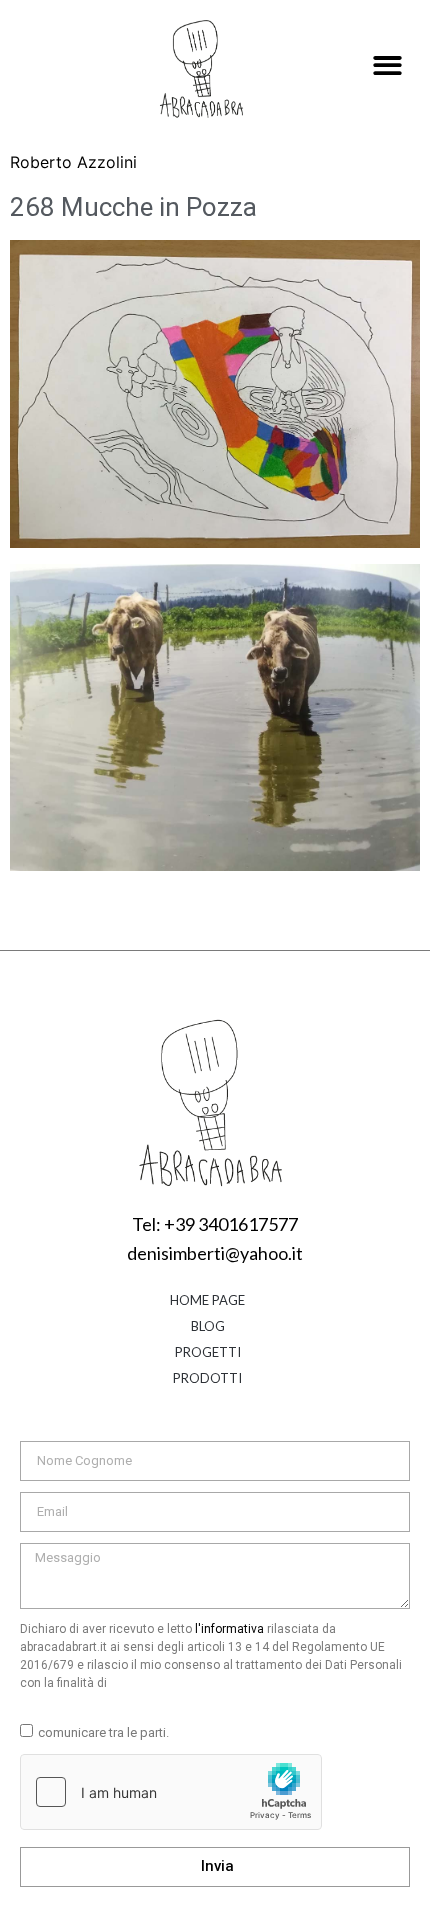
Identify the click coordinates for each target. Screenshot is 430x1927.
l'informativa (229, 1629)
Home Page (207, 1300)
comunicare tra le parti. (103, 1732)
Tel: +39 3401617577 (215, 1224)
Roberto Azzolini (73, 162)
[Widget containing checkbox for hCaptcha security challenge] (171, 1792)
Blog (208, 1326)
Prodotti (207, 1378)
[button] (387, 66)
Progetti (208, 1352)
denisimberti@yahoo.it (215, 1253)
